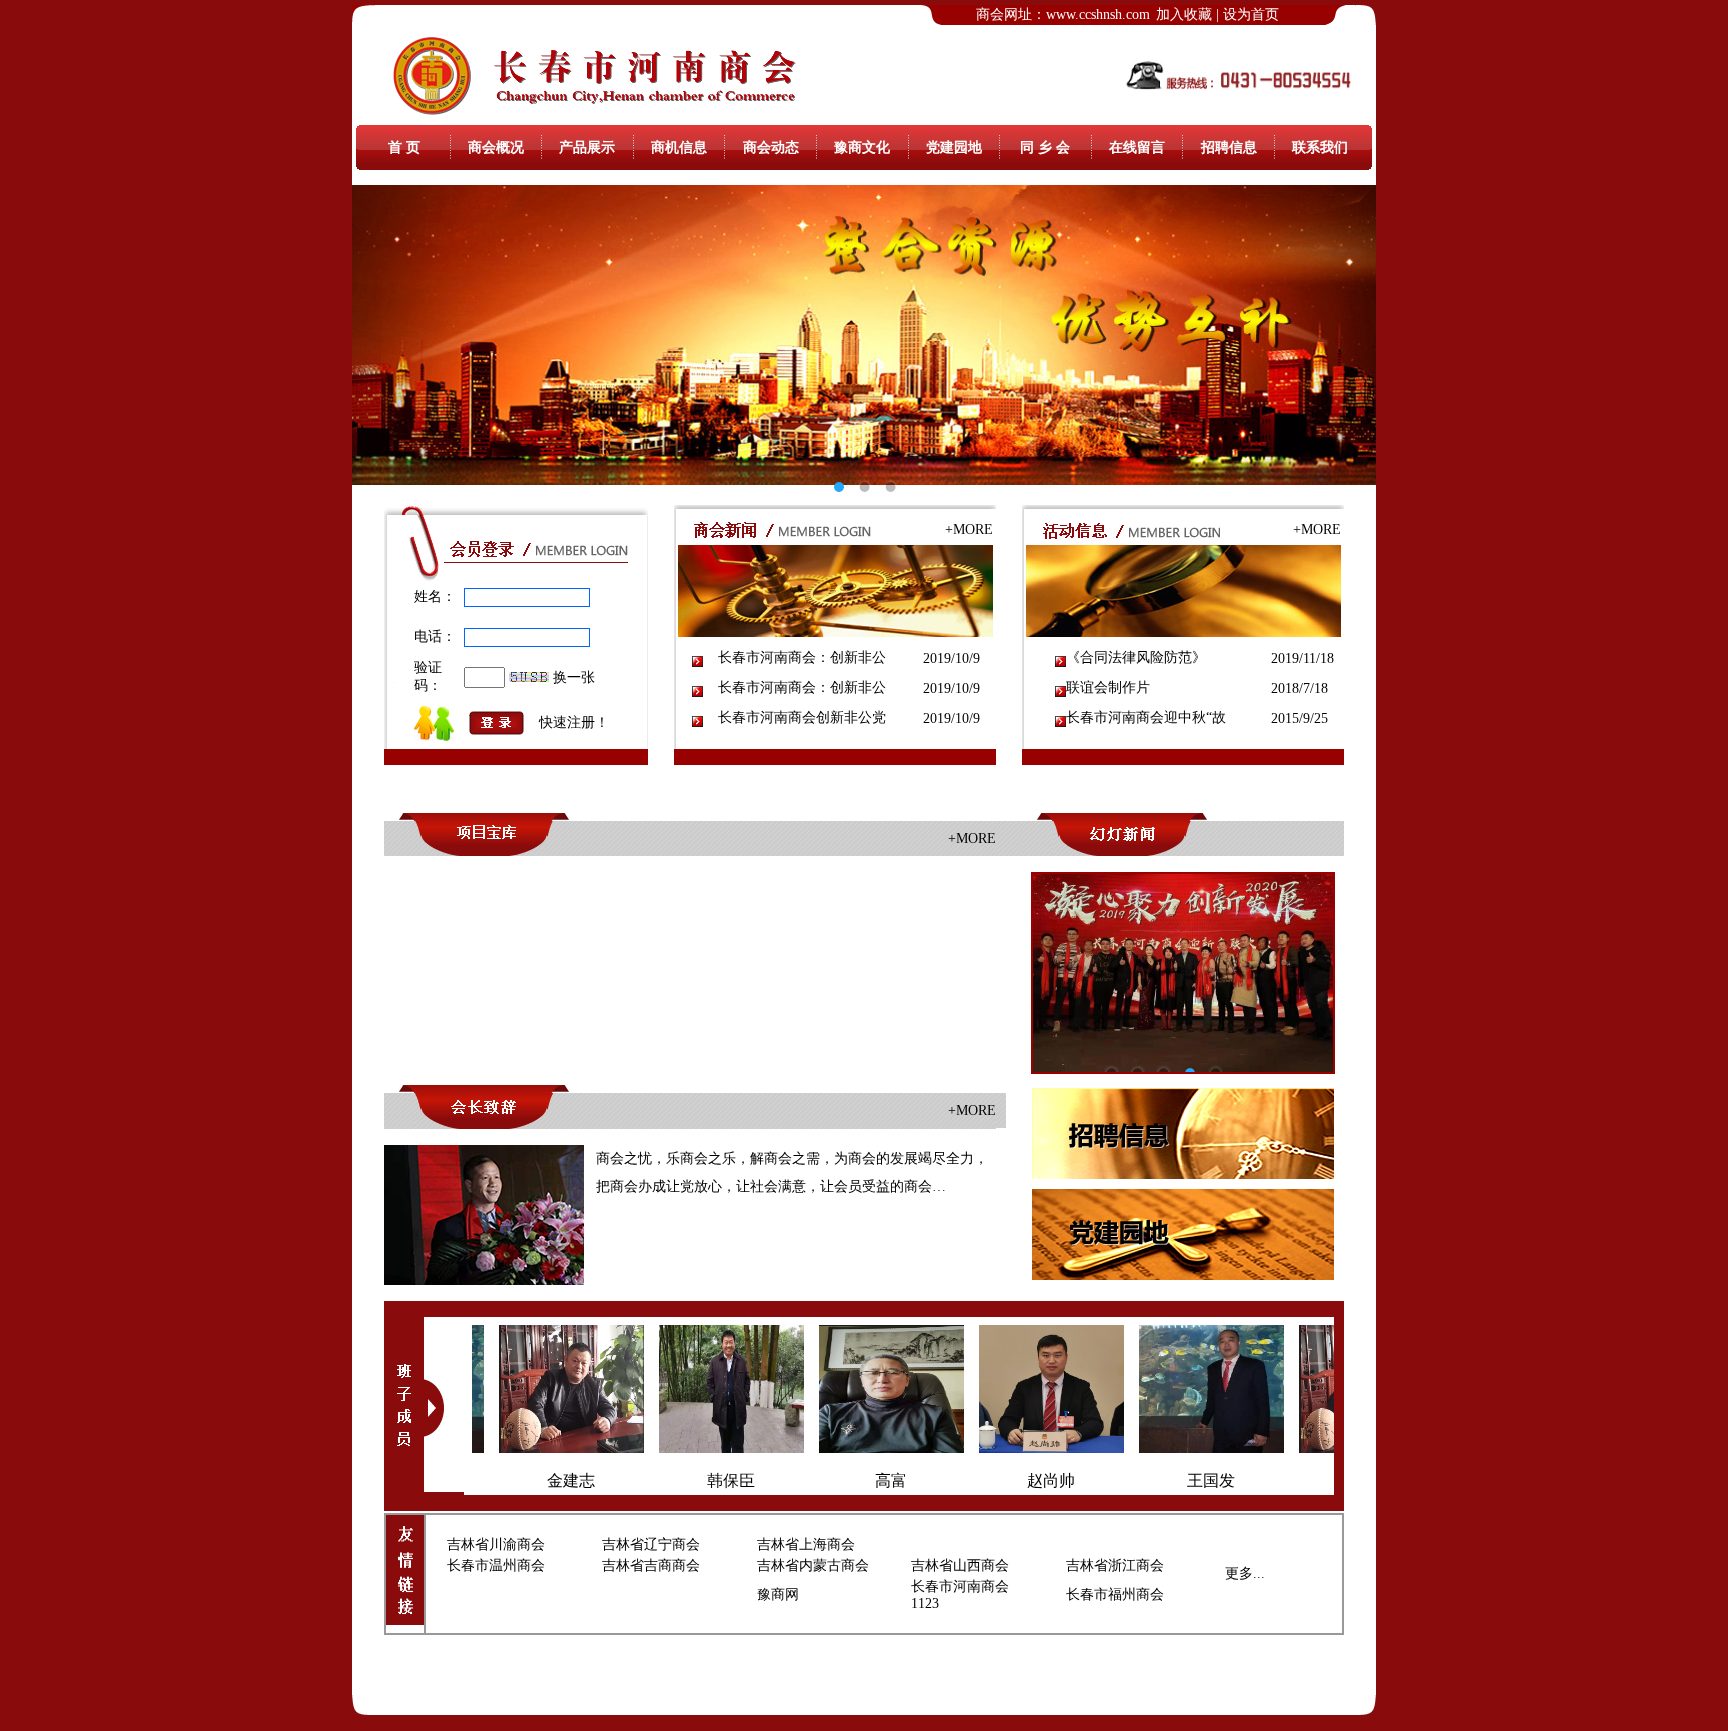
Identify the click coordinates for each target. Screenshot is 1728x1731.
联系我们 (1320, 147)
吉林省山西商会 (960, 1565)
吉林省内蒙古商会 (813, 1565)
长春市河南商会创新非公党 (802, 717)
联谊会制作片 (1108, 687)
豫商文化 (862, 147)
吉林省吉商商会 (651, 1565)
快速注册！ (574, 722)
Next (1346, 336)
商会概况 (496, 147)
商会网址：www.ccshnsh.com (1063, 14)
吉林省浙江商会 (1115, 1565)
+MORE (969, 529)
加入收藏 (1184, 14)
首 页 (404, 147)
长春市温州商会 (496, 1565)
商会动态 (771, 147)
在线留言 (1137, 147)
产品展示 (587, 147)
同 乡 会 (1045, 147)
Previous (382, 336)
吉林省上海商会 (806, 1544)
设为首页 (1251, 14)
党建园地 (954, 147)
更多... (1245, 1573)
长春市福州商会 (1115, 1594)
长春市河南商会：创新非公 (802, 657)
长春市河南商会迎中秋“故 (1146, 717)
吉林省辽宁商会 (651, 1544)
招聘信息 (1229, 147)
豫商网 (778, 1594)
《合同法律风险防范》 (1136, 657)
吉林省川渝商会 (496, 1544)
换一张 (574, 677)
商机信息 (679, 147)
